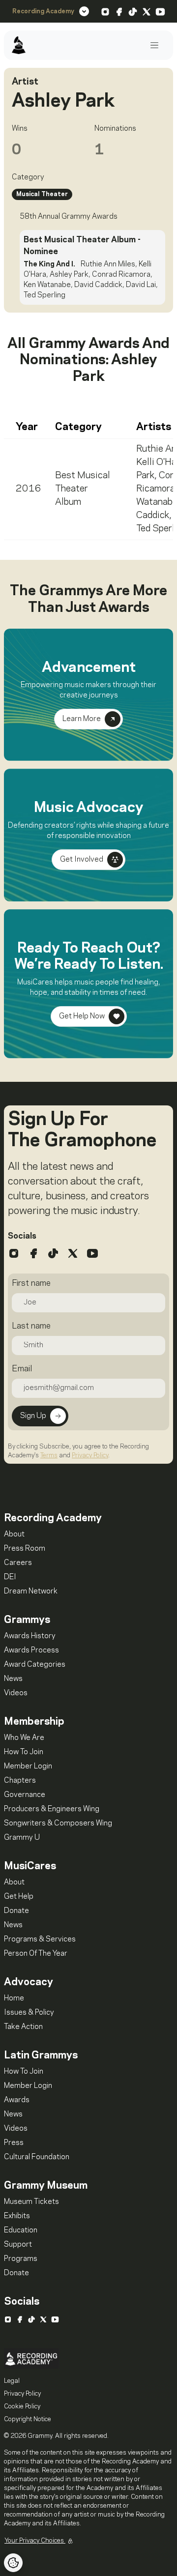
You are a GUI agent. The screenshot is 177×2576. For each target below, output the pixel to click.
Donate (16, 1911)
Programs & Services (40, 1939)
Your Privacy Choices (35, 2541)
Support (18, 2245)
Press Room (25, 1549)
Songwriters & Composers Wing (58, 1823)
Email (22, 1369)
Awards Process (31, 1650)
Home (14, 1998)
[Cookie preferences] (13, 2563)
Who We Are (24, 1738)
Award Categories (35, 1665)
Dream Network (31, 1592)
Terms (49, 1455)
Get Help (19, 1897)
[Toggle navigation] (154, 45)
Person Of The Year (36, 1954)
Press (14, 2143)
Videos (16, 1693)
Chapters (20, 1781)
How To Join (24, 1752)
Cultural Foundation (37, 2157)
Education (21, 2230)
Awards (17, 2100)
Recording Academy (43, 11)
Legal (12, 2381)
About (14, 1534)
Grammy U (22, 1838)
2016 (29, 489)
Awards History (30, 1636)
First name (31, 1283)
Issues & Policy (29, 2013)
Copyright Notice (28, 2419)
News (13, 1679)
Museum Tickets (31, 2202)
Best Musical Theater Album (83, 489)
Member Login (28, 1766)
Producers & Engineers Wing (52, 1809)
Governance (25, 1795)
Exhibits (17, 2216)
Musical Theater (42, 194)
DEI (10, 1577)
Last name (31, 1326)
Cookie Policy (22, 2406)
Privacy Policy (90, 1455)
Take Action (23, 2027)
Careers (18, 1563)
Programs (21, 2259)
